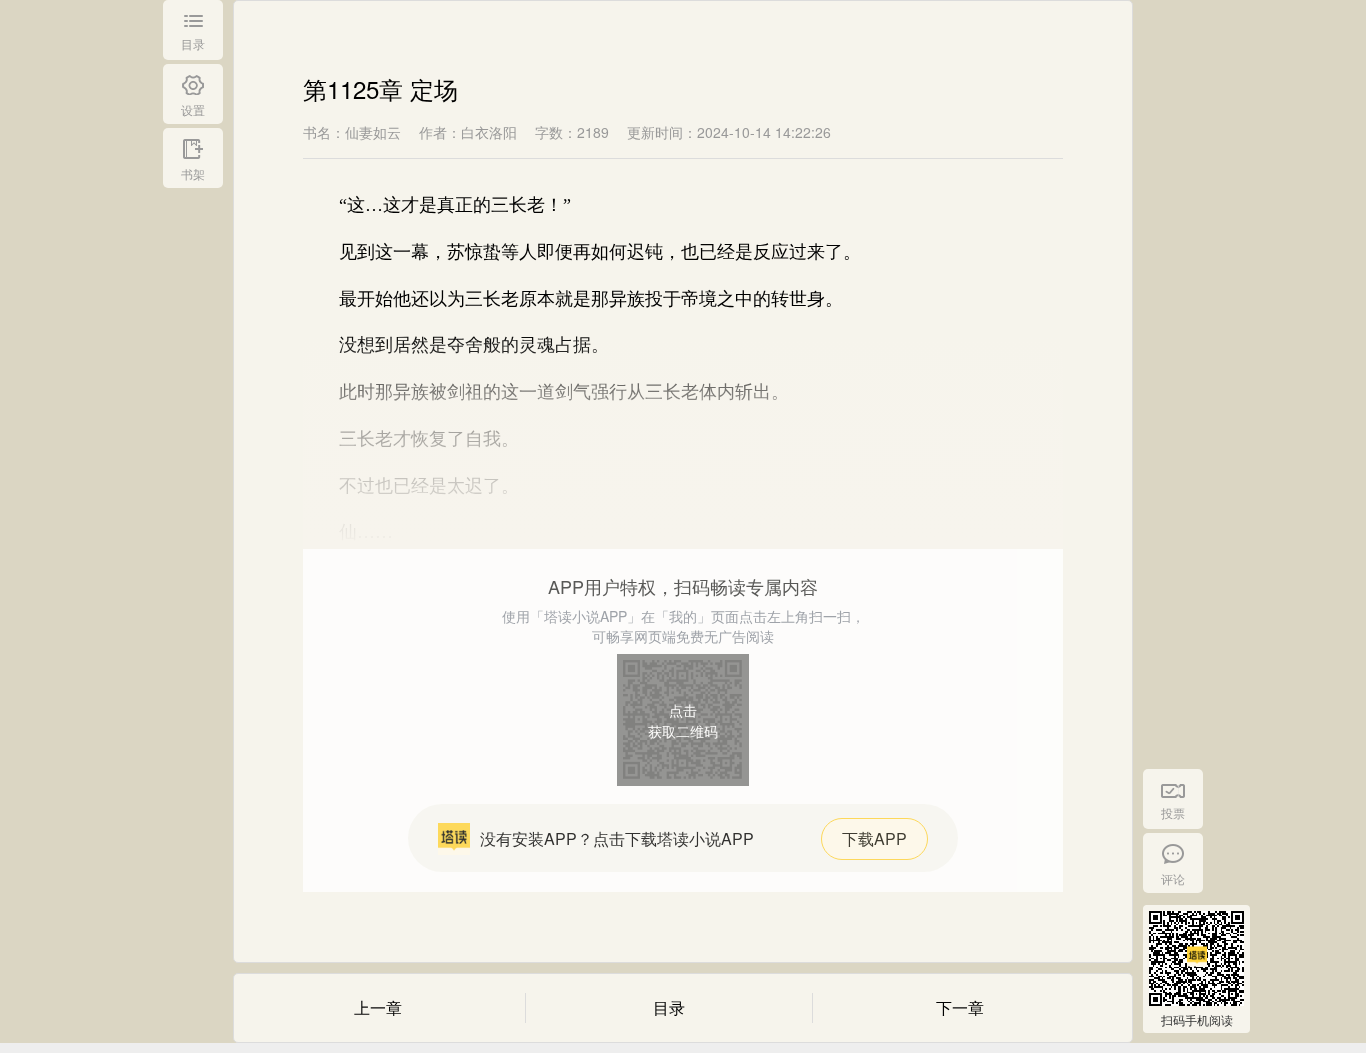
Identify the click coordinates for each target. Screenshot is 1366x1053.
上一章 (378, 1007)
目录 (669, 1007)
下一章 (960, 1007)
